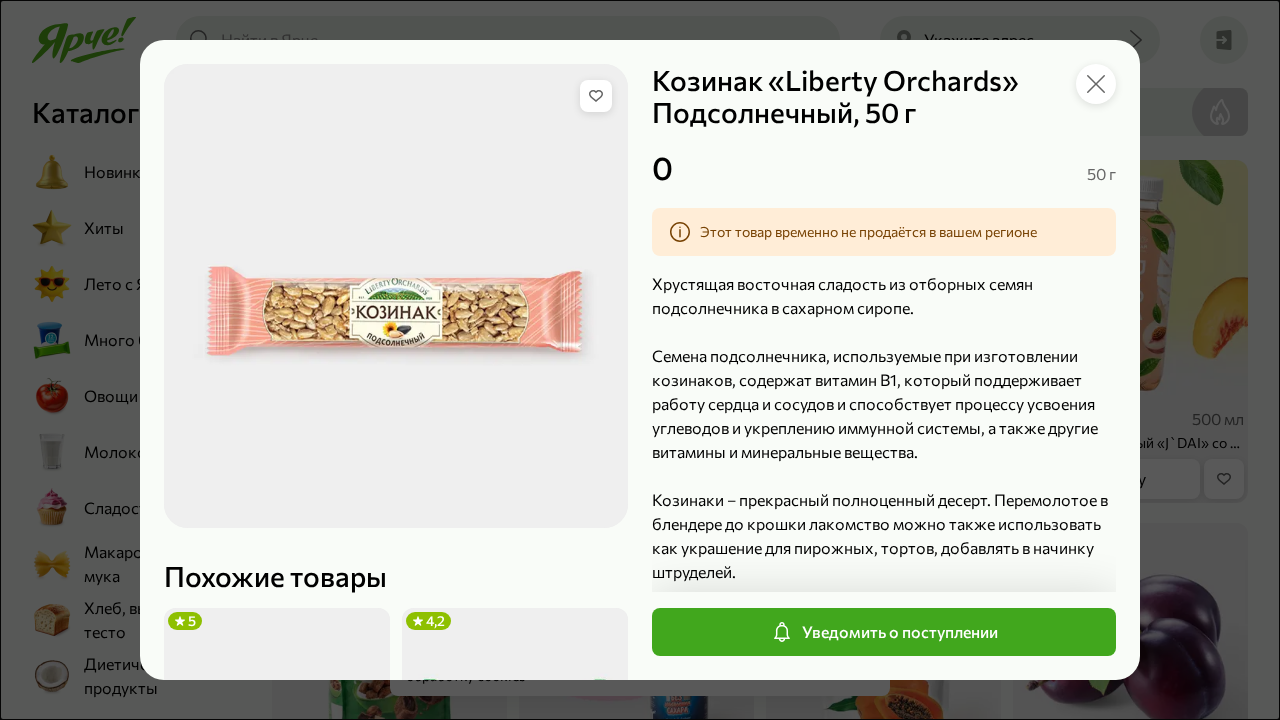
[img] (596, 96)
